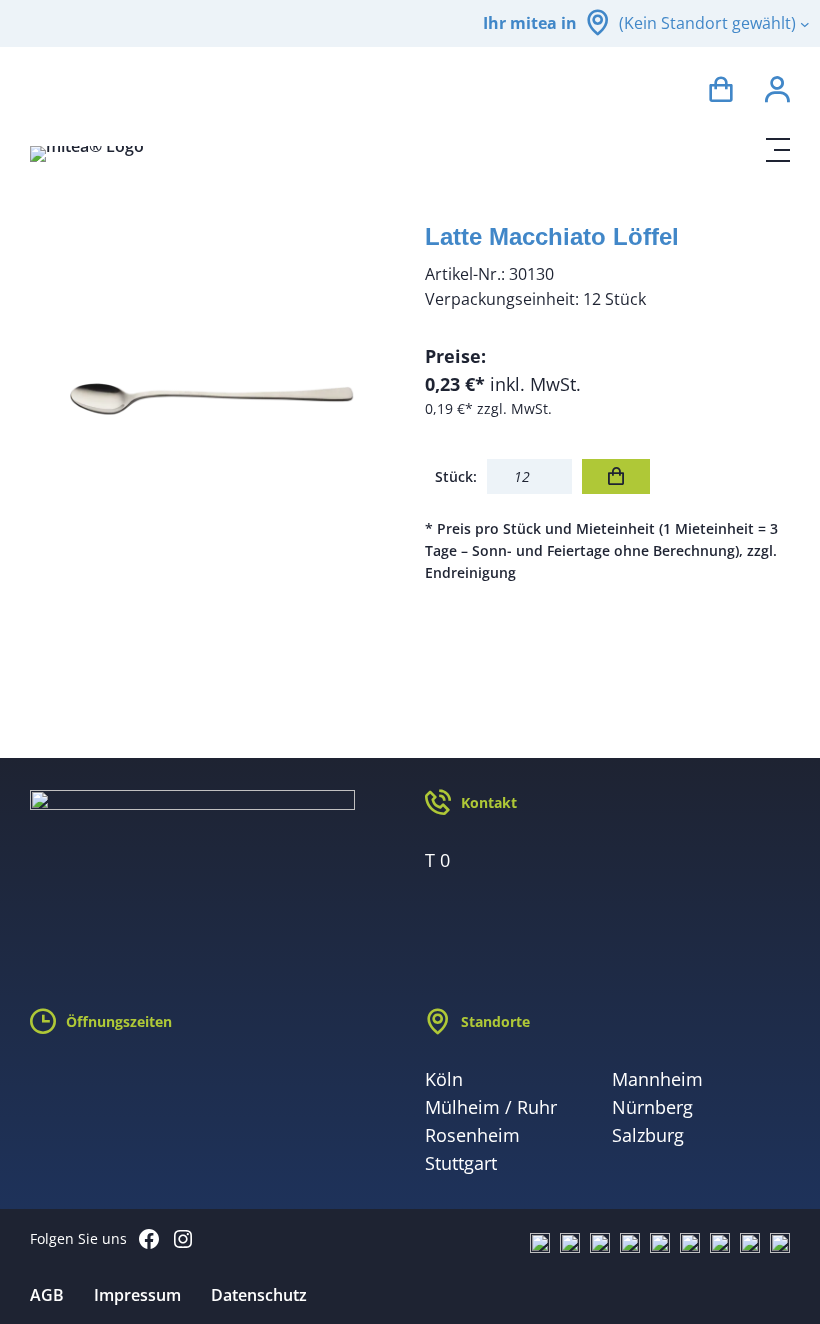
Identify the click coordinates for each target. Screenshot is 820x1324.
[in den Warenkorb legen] (616, 476)
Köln (444, 1079)
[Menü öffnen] (778, 150)
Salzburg (648, 1135)
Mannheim (657, 1079)
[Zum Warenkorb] (721, 92)
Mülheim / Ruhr (491, 1107)
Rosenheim (472, 1135)
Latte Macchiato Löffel (552, 236)
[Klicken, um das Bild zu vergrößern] (212, 394)
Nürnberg (652, 1107)
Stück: (456, 476)
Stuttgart (461, 1163)
